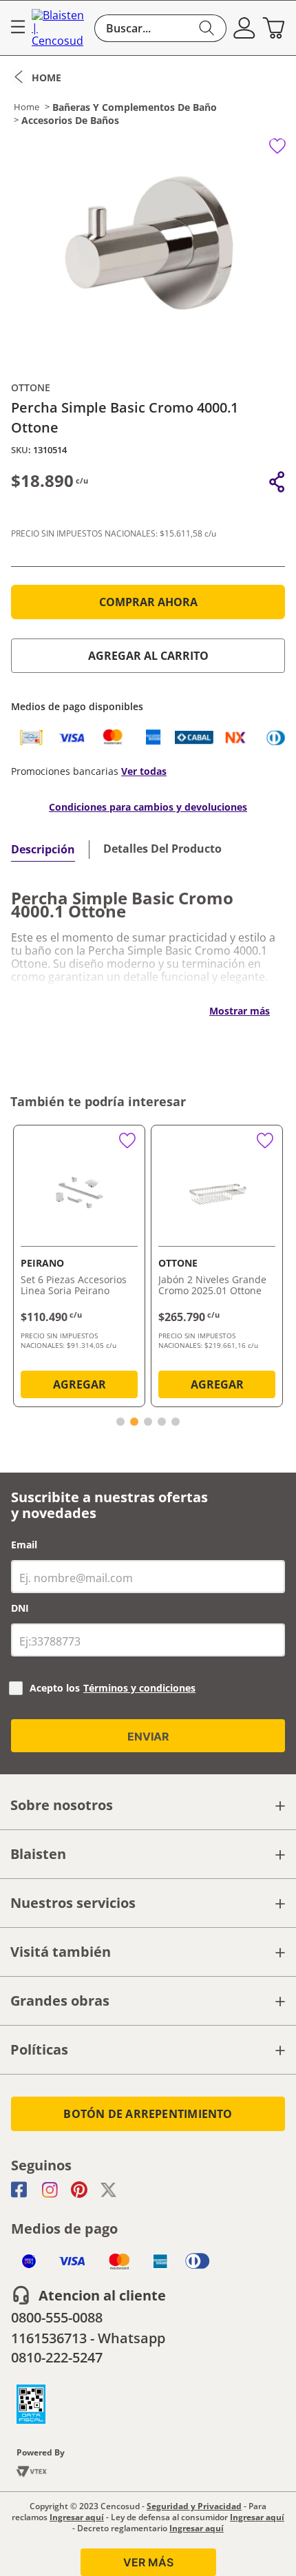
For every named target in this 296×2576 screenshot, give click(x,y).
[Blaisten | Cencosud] (60, 28)
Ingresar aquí (77, 2517)
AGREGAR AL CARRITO (148, 656)
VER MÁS (148, 2562)
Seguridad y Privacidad (194, 2506)
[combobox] (160, 28)
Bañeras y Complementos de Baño (135, 107)
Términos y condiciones (139, 1688)
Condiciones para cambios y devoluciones (148, 807)
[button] (244, 28)
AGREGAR (80, 1384)
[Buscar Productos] (207, 28)
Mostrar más (240, 1011)
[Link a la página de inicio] (36, 77)
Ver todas (144, 771)
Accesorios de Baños (70, 121)
